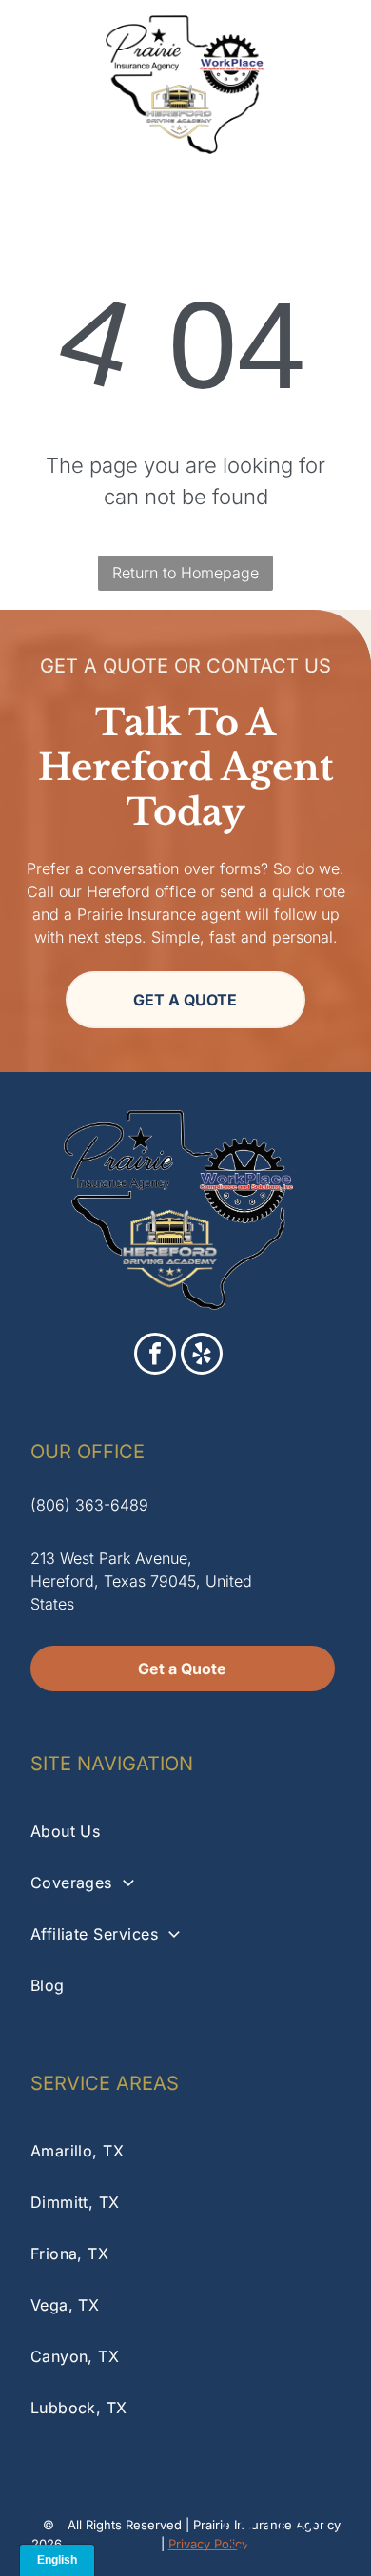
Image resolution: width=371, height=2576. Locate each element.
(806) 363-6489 (89, 1505)
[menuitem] (186, 1831)
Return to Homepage (185, 573)
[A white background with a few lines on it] (38, 94)
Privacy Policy (208, 2544)
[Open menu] (334, 85)
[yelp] (202, 1356)
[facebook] (155, 1356)
